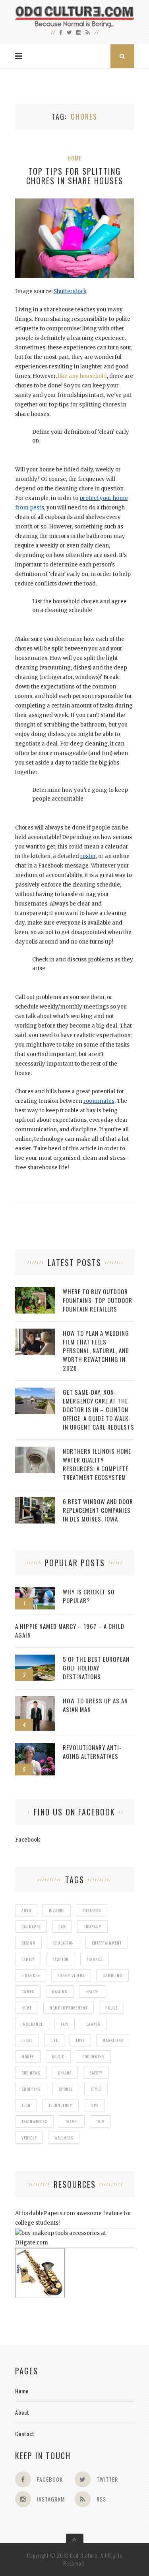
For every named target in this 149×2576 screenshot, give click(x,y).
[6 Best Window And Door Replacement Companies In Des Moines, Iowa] (35, 1501)
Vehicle (29, 2138)
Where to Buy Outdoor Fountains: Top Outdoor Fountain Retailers (98, 1300)
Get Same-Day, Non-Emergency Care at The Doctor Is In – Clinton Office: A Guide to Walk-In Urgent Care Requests (99, 1409)
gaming (60, 1992)
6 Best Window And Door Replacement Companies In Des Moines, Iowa (98, 1510)
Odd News (31, 2073)
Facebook (28, 1840)
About (22, 2412)
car (62, 1927)
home (27, 2008)
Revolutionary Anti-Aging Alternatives (92, 1752)
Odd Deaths (93, 2056)
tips (94, 2105)
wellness (64, 2138)
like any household (82, 376)
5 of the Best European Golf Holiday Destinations (96, 1668)
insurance (32, 2024)
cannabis (31, 1927)
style (96, 2089)
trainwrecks (34, 2121)
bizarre (57, 1910)
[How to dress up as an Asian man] (35, 1700)
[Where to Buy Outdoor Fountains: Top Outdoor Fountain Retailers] (35, 1291)
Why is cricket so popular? (89, 1596)
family (28, 1959)
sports (66, 2089)
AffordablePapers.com (45, 2213)
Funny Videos (71, 1975)
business (92, 1910)
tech (26, 2105)
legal (27, 2040)
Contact (25, 2434)
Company (92, 1927)
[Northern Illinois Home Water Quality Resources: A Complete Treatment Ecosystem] (35, 1451)
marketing (113, 2040)
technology (60, 2105)
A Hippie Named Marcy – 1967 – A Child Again (70, 1630)
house (111, 2008)
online (65, 2073)
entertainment (107, 1943)
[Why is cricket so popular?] (35, 1591)
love (80, 2040)
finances (31, 1975)
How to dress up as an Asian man (95, 1705)
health (92, 1992)
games (28, 1992)
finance (95, 1959)
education (64, 1943)
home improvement (69, 2008)
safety (96, 2073)
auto (26, 1910)
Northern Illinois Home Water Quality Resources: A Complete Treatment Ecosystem (97, 1464)
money (28, 2056)
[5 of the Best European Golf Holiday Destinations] (35, 1659)
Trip (100, 2121)
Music (58, 2056)
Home (74, 158)
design (28, 1943)
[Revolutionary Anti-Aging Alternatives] (35, 1747)
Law (65, 2024)
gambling (112, 1975)
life (54, 2040)
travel (72, 2121)
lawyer (93, 2024)
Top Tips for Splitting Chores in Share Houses (75, 176)
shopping (31, 2089)
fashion (61, 1959)
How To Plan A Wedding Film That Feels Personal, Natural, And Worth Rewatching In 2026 (96, 1350)
